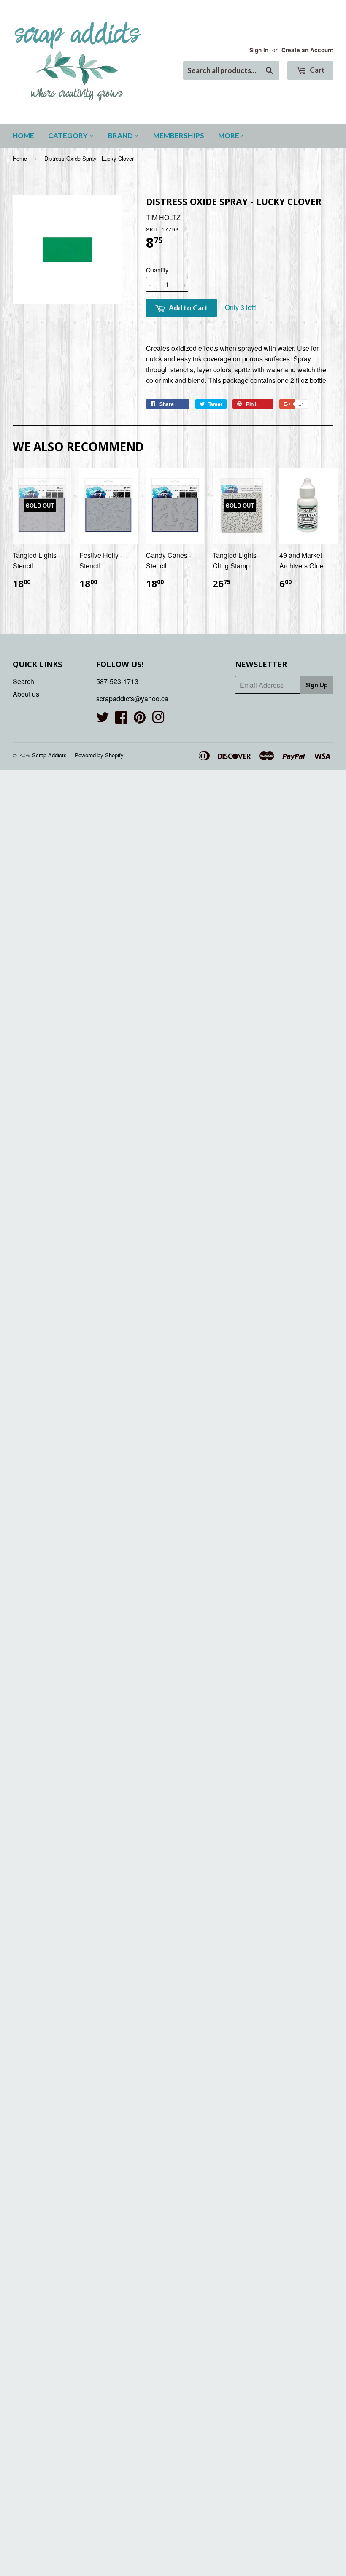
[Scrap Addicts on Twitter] (103, 720)
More (229, 136)
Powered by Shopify (99, 755)
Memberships (179, 136)
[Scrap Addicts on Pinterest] (140, 720)
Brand (121, 136)
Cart (317, 70)
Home (23, 136)
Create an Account (307, 50)
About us (26, 694)
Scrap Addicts (49, 755)
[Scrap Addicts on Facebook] (121, 720)
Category (69, 136)
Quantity (157, 270)
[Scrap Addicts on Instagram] (158, 720)
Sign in (259, 50)
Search (23, 681)
